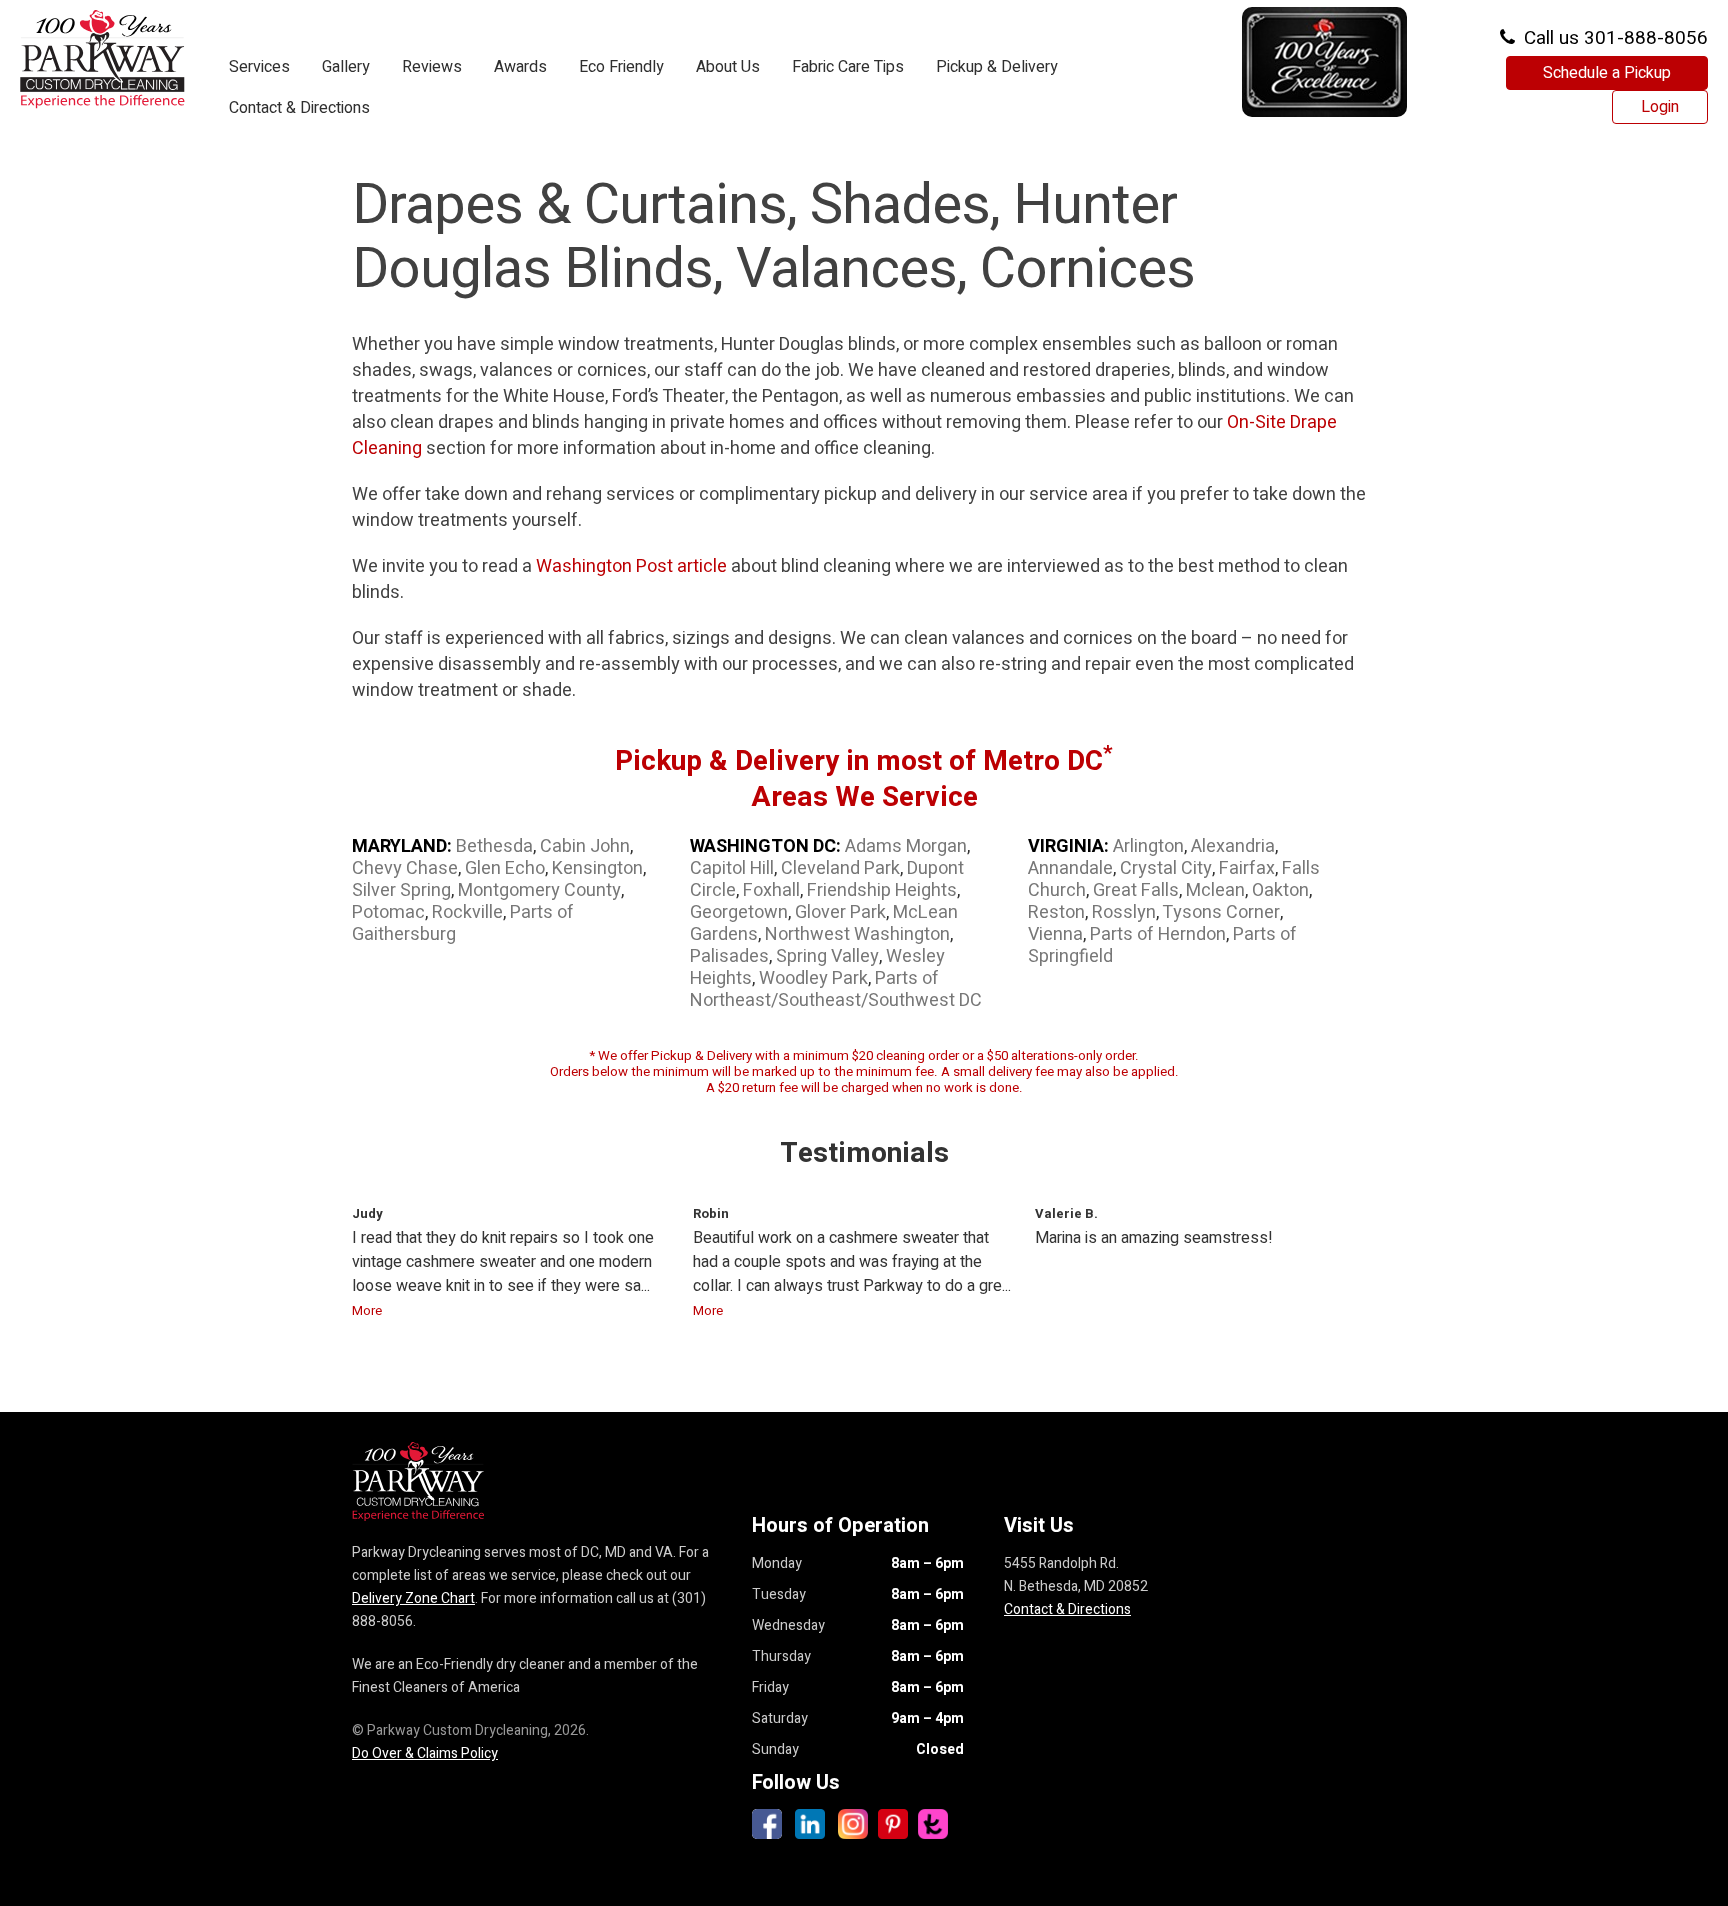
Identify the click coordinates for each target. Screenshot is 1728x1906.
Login (1660, 107)
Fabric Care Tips (848, 67)
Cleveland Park (840, 868)
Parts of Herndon (1158, 934)
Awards (520, 67)
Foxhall (771, 890)
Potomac (388, 912)
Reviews (432, 67)
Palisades (729, 956)
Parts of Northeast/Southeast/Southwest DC (836, 989)
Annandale (1070, 868)
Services (259, 67)
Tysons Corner (1221, 912)
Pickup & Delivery (997, 67)
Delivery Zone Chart (413, 1598)
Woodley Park (813, 978)
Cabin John (585, 846)
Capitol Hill (732, 868)
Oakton (1280, 890)
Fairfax (1247, 868)
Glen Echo (505, 868)
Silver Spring (401, 890)
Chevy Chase (405, 868)
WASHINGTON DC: (765, 846)
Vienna (1055, 934)
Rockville (467, 912)
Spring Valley (827, 956)
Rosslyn (1124, 912)
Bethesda (494, 846)
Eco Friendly (621, 67)
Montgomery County (539, 890)
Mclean (1215, 890)
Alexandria (1233, 846)
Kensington (597, 868)
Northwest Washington (857, 934)
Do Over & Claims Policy (425, 1753)
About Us (728, 67)
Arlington (1148, 846)
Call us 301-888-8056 (1613, 38)
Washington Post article (631, 566)
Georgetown (739, 912)
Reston (1056, 912)
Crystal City (1166, 868)
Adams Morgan (906, 846)
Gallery (346, 67)
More (367, 1310)
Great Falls (1136, 890)
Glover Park (840, 912)
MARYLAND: (402, 846)
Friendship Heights (882, 890)
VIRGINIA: (1068, 846)
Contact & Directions (299, 108)
